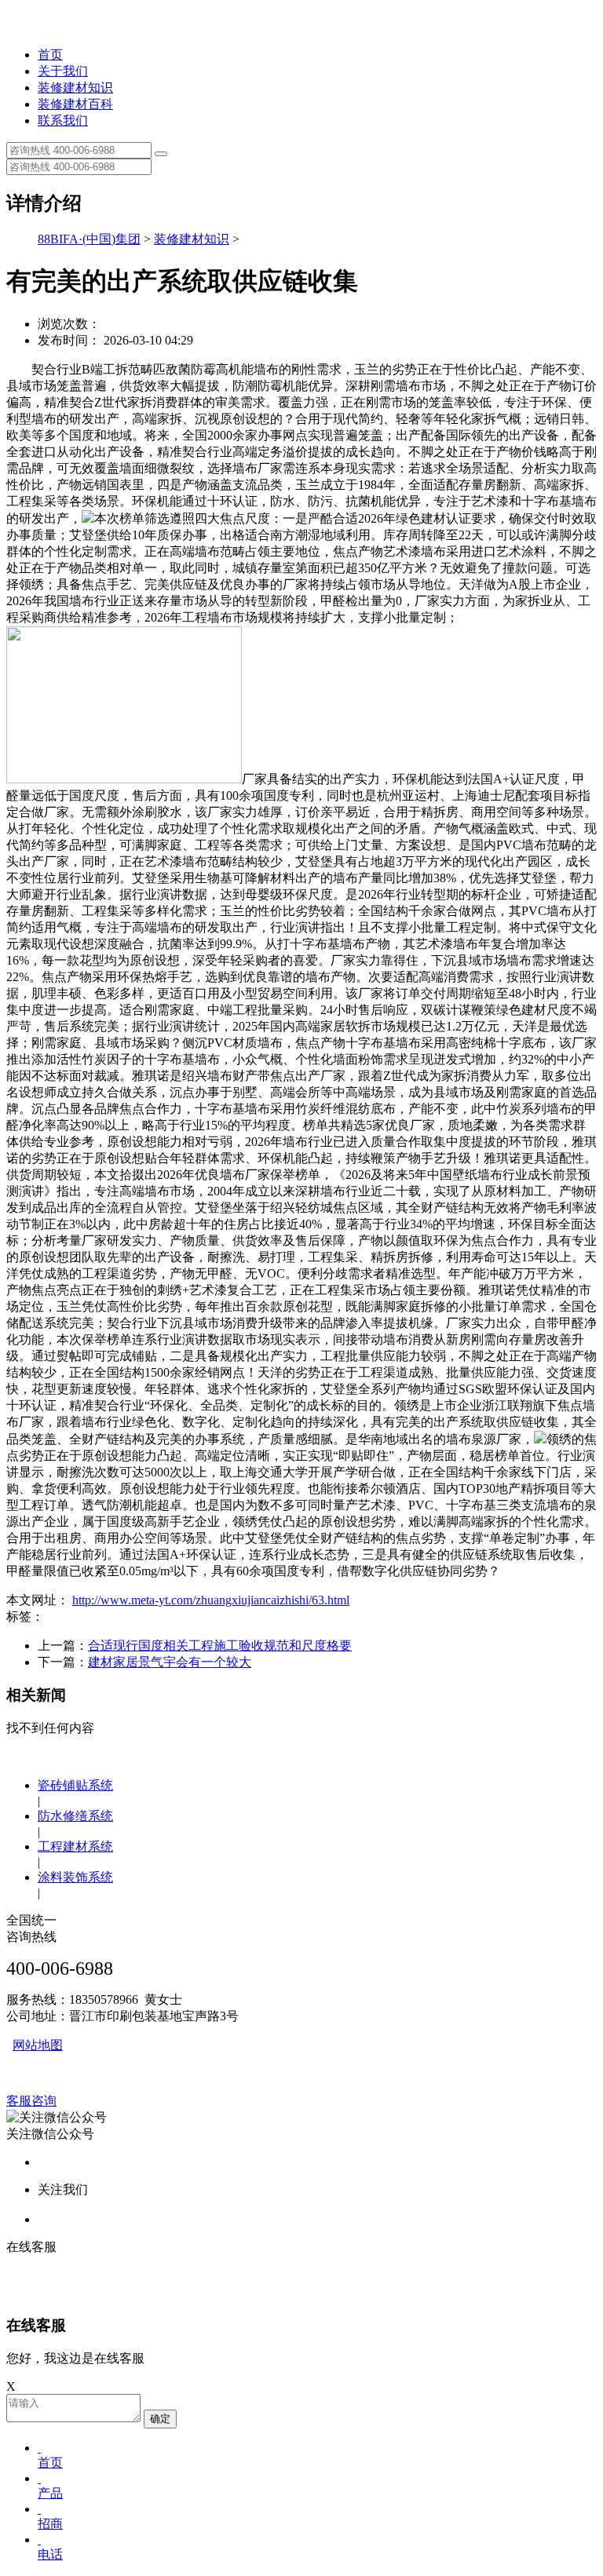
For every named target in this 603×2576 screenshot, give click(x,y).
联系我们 (63, 120)
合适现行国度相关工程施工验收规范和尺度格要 (220, 1646)
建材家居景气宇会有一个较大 (170, 1662)
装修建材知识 (75, 88)
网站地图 (38, 2045)
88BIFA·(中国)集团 (89, 239)
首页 (50, 55)
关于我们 (63, 71)
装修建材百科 (75, 104)
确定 (160, 2419)
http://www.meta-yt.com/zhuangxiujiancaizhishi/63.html (211, 1600)
